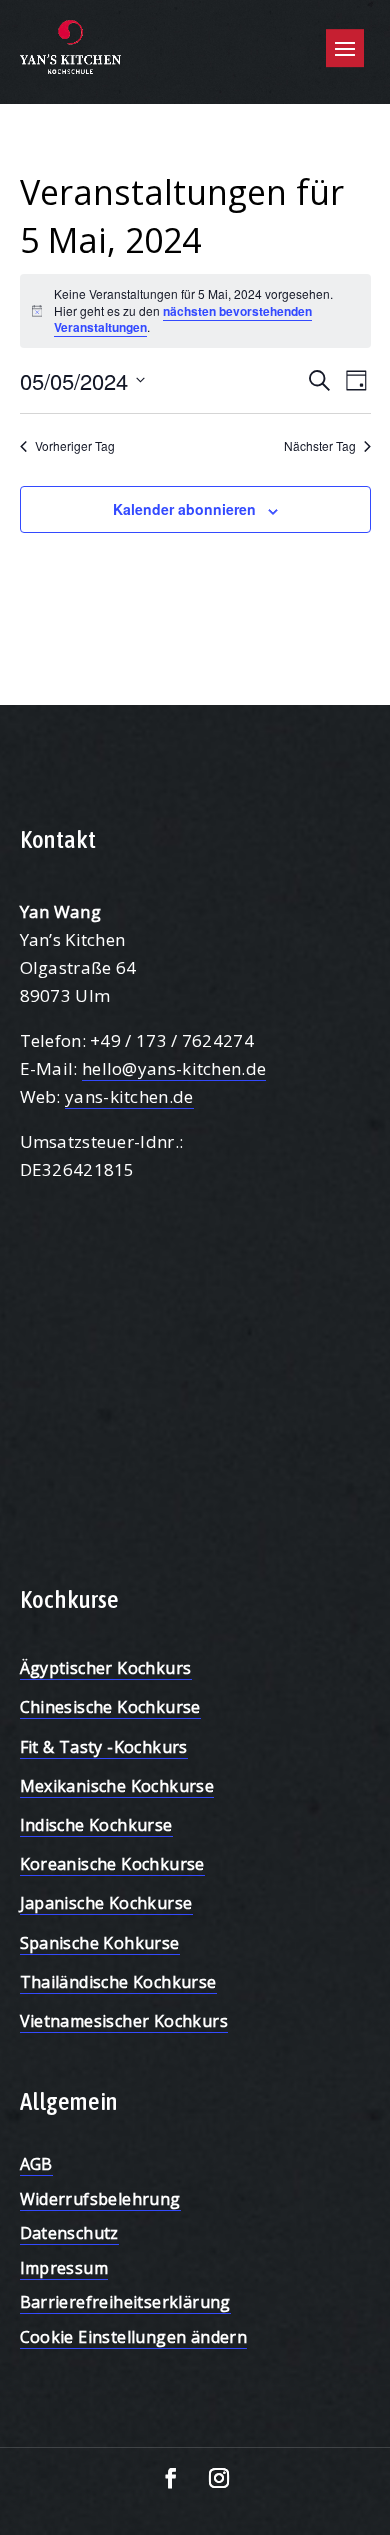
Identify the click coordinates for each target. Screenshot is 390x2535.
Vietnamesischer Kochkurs (124, 2021)
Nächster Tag (320, 446)
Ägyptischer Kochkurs (106, 1668)
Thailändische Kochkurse (118, 1982)
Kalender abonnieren (184, 509)
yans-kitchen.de (129, 1096)
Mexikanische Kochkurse (117, 1786)
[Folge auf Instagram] (219, 2478)
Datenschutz (69, 2233)
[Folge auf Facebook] (171, 2478)
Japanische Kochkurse (106, 1903)
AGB (36, 2164)
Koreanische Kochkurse (112, 1864)
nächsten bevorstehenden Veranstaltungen (183, 319)
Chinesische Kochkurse (110, 1707)
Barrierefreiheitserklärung (125, 2302)
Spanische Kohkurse (100, 1943)
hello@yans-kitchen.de (174, 1068)
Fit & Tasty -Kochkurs (104, 1747)
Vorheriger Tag (75, 446)
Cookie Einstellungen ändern (134, 2337)
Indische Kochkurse (96, 1825)
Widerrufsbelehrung (100, 2199)
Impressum (64, 2268)
